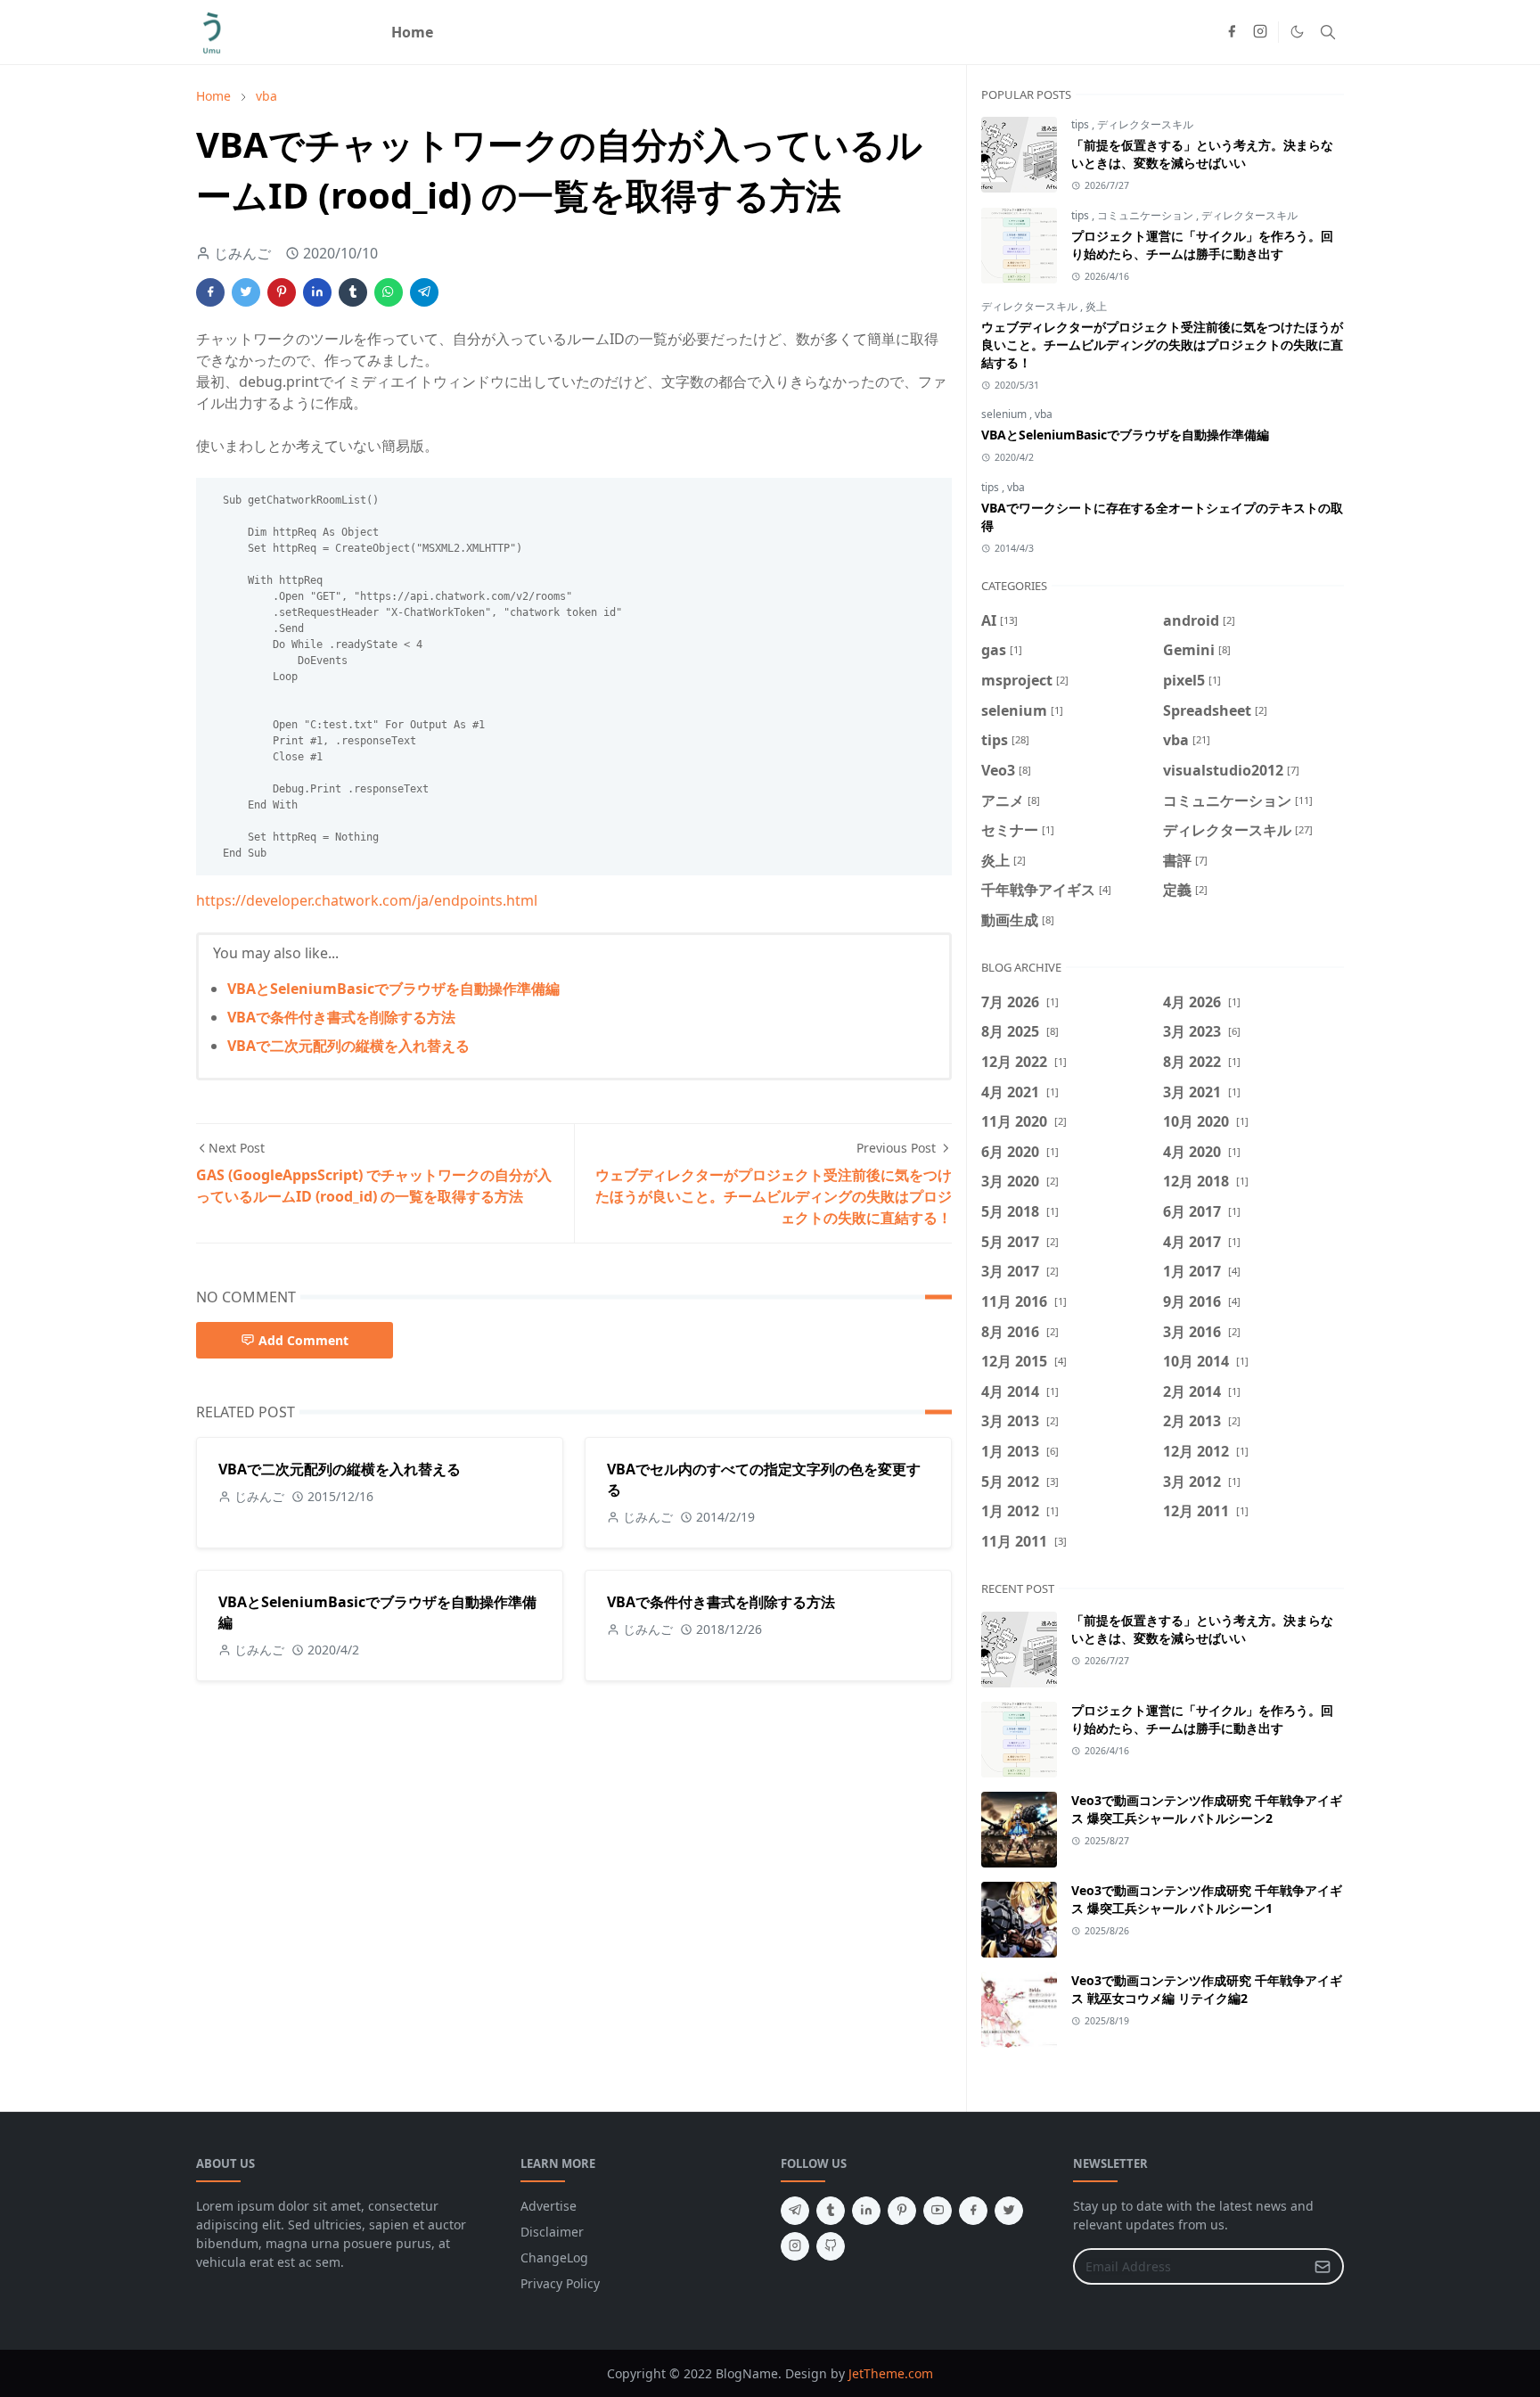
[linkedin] (866, 2211)
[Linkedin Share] (317, 292)
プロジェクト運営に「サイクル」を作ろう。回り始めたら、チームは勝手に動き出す (1202, 245)
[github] (831, 2246)
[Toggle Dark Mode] (1297, 32)
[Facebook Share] (210, 292)
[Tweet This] (246, 292)
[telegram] (795, 2211)
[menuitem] (412, 32)
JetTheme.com (891, 2373)
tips (1081, 124)
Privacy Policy (560, 2283)
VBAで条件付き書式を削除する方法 (341, 1017)
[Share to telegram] (424, 292)
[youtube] (938, 2211)
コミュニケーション (1147, 215)
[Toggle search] (1328, 32)
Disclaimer (552, 2232)
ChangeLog (554, 2257)
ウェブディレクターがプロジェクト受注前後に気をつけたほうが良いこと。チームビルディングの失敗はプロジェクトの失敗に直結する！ (1162, 345)
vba (1044, 414)
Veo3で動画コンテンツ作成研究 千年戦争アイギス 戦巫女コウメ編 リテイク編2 (1207, 1989)
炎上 (1096, 306)
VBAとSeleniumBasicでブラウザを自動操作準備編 (393, 989)
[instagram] (1260, 32)
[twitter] (1009, 2211)
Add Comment (303, 1340)
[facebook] (1232, 32)
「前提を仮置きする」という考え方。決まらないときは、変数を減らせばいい (1202, 154)
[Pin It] (282, 292)
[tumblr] (831, 2211)
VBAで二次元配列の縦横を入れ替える (348, 1046)
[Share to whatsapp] (389, 292)
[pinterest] (902, 2211)
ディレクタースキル (1145, 124)
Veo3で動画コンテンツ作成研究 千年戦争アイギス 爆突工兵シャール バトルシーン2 (1207, 1809)
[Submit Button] (1323, 2266)
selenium (1005, 414)
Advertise (549, 2206)
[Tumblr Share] (353, 292)
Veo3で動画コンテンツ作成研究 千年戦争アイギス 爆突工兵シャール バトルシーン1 (1207, 1899)
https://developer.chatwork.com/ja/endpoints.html (367, 900)
